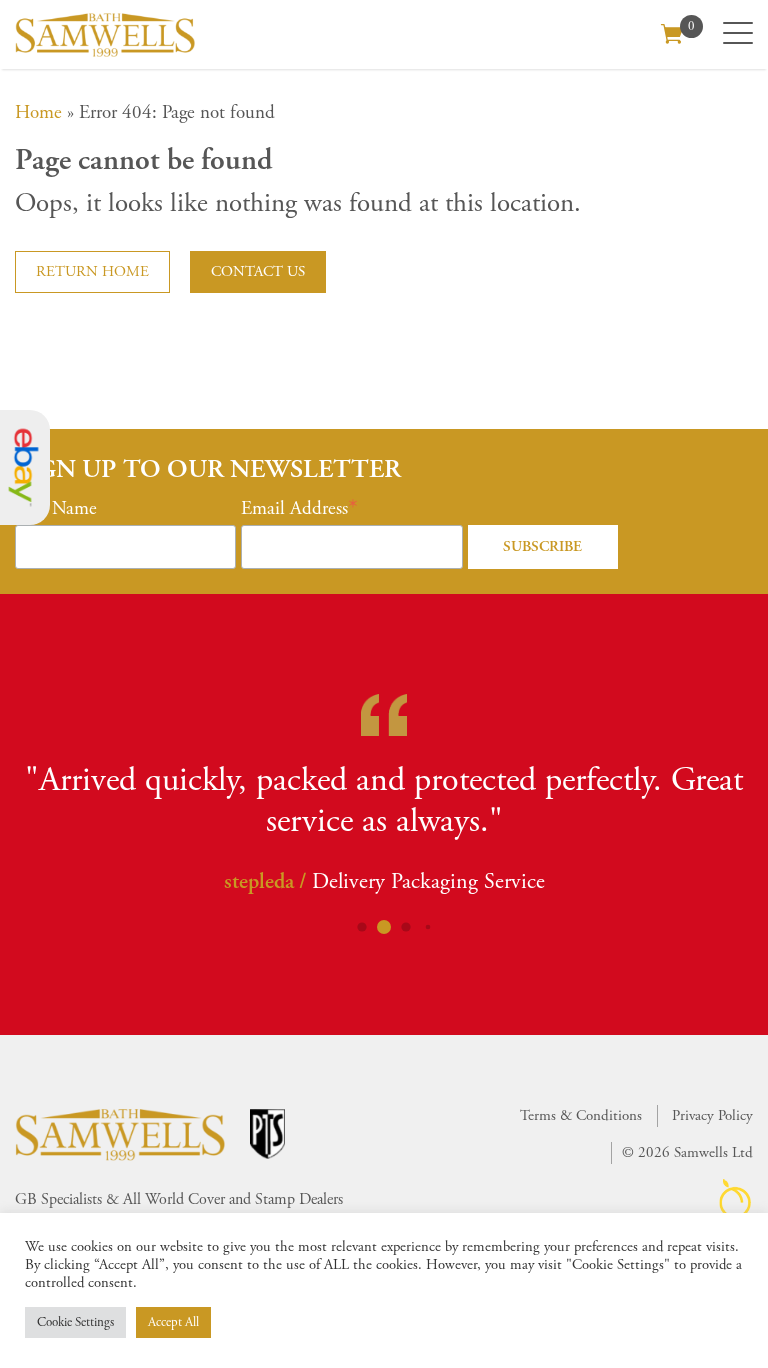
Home (38, 113)
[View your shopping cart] (672, 32)
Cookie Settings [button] (75, 1322)
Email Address (294, 509)
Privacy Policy (712, 1115)
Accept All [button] (173, 1322)
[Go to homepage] (105, 34)
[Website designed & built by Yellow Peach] (735, 1198)
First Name (56, 509)
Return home (92, 271)
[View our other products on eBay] (25, 467)
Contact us (258, 271)
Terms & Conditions (581, 1115)
